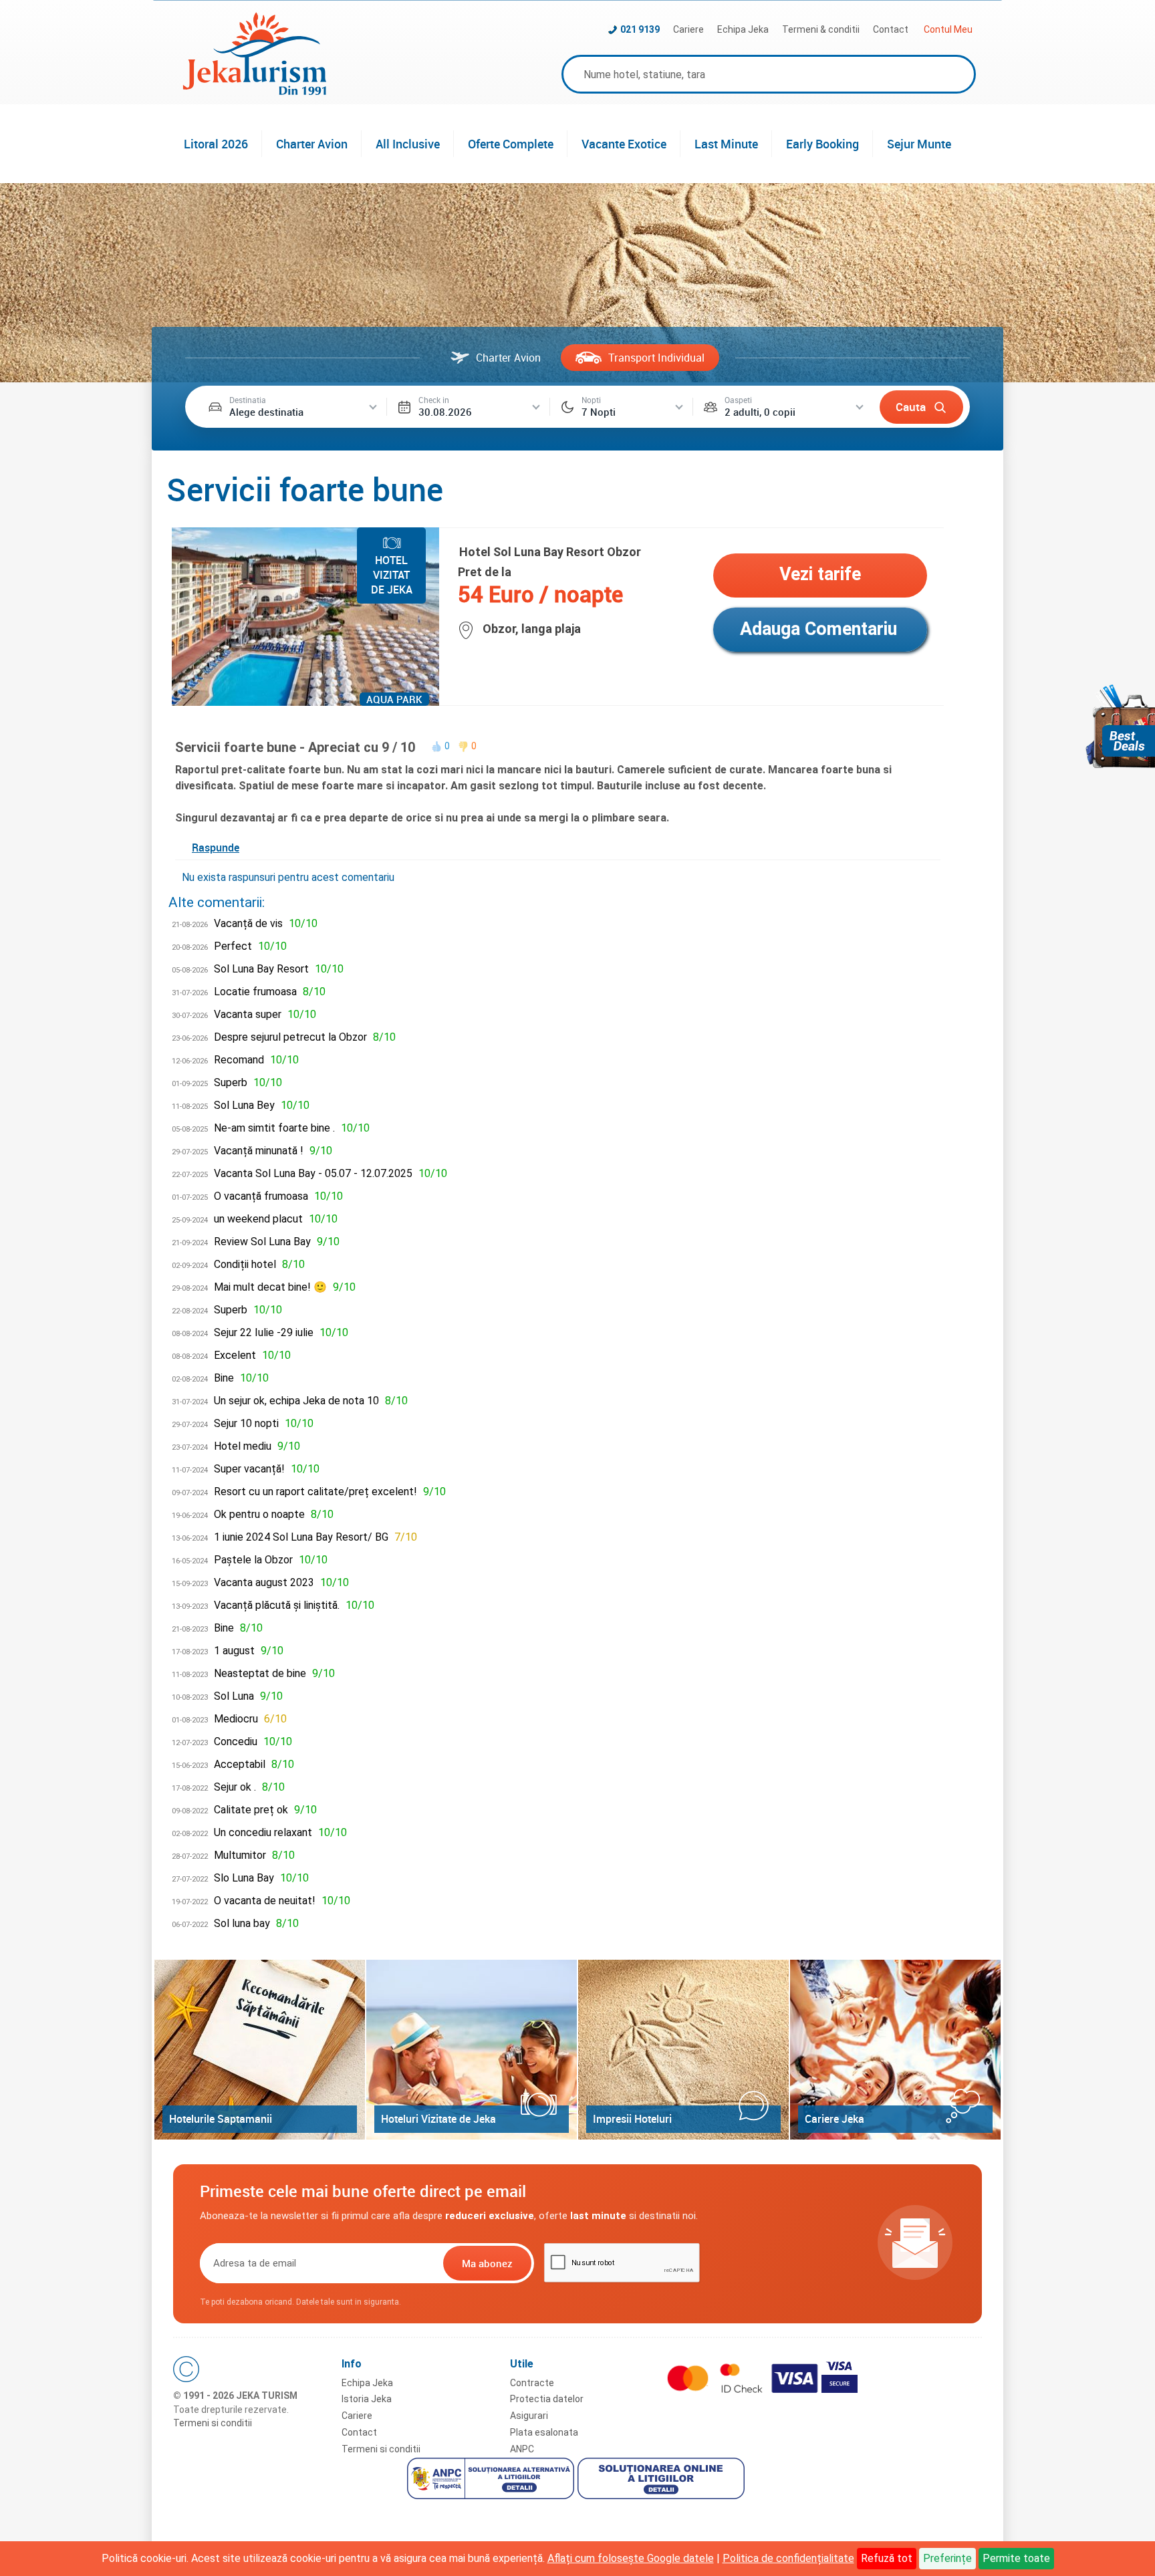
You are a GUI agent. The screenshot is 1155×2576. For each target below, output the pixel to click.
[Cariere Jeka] (895, 2050)
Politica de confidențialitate (788, 2558)
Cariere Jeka (835, 2119)
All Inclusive (408, 144)
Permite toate (1016, 2558)
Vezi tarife (820, 574)
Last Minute (726, 144)
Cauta (911, 407)
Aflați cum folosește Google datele (631, 2558)
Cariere (688, 29)
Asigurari (529, 2416)
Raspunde (216, 848)
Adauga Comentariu (818, 629)
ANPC (522, 2449)
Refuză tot (887, 2558)
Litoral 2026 (216, 144)
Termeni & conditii (821, 29)
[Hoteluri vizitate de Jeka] (472, 2050)
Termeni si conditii (213, 2423)
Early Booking (822, 144)
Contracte (532, 2383)
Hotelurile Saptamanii (221, 2119)
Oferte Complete (511, 144)
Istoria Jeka (367, 2399)
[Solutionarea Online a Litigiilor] (663, 2480)
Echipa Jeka (743, 29)
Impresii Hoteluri (632, 2119)
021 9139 (640, 29)
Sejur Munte (919, 144)
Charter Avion (312, 144)
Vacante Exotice (624, 144)
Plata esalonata (544, 2432)
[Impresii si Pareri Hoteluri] (683, 2050)
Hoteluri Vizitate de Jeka (438, 2119)
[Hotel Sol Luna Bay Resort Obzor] (305, 702)
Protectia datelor (547, 2399)
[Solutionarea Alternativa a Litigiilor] (492, 2480)
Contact (891, 29)
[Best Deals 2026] (1120, 726)
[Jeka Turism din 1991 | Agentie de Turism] (255, 91)
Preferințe (947, 2558)
